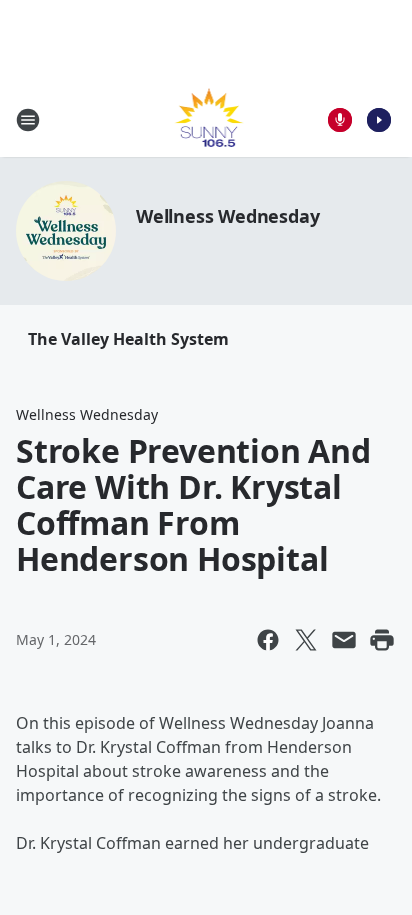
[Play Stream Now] (379, 120)
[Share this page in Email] (344, 640)
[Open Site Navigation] (28, 120)
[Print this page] (382, 640)
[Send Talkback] (340, 120)
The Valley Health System (128, 339)
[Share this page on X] (306, 640)
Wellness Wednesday (227, 216)
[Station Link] (206, 119)
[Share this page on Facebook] (268, 640)
